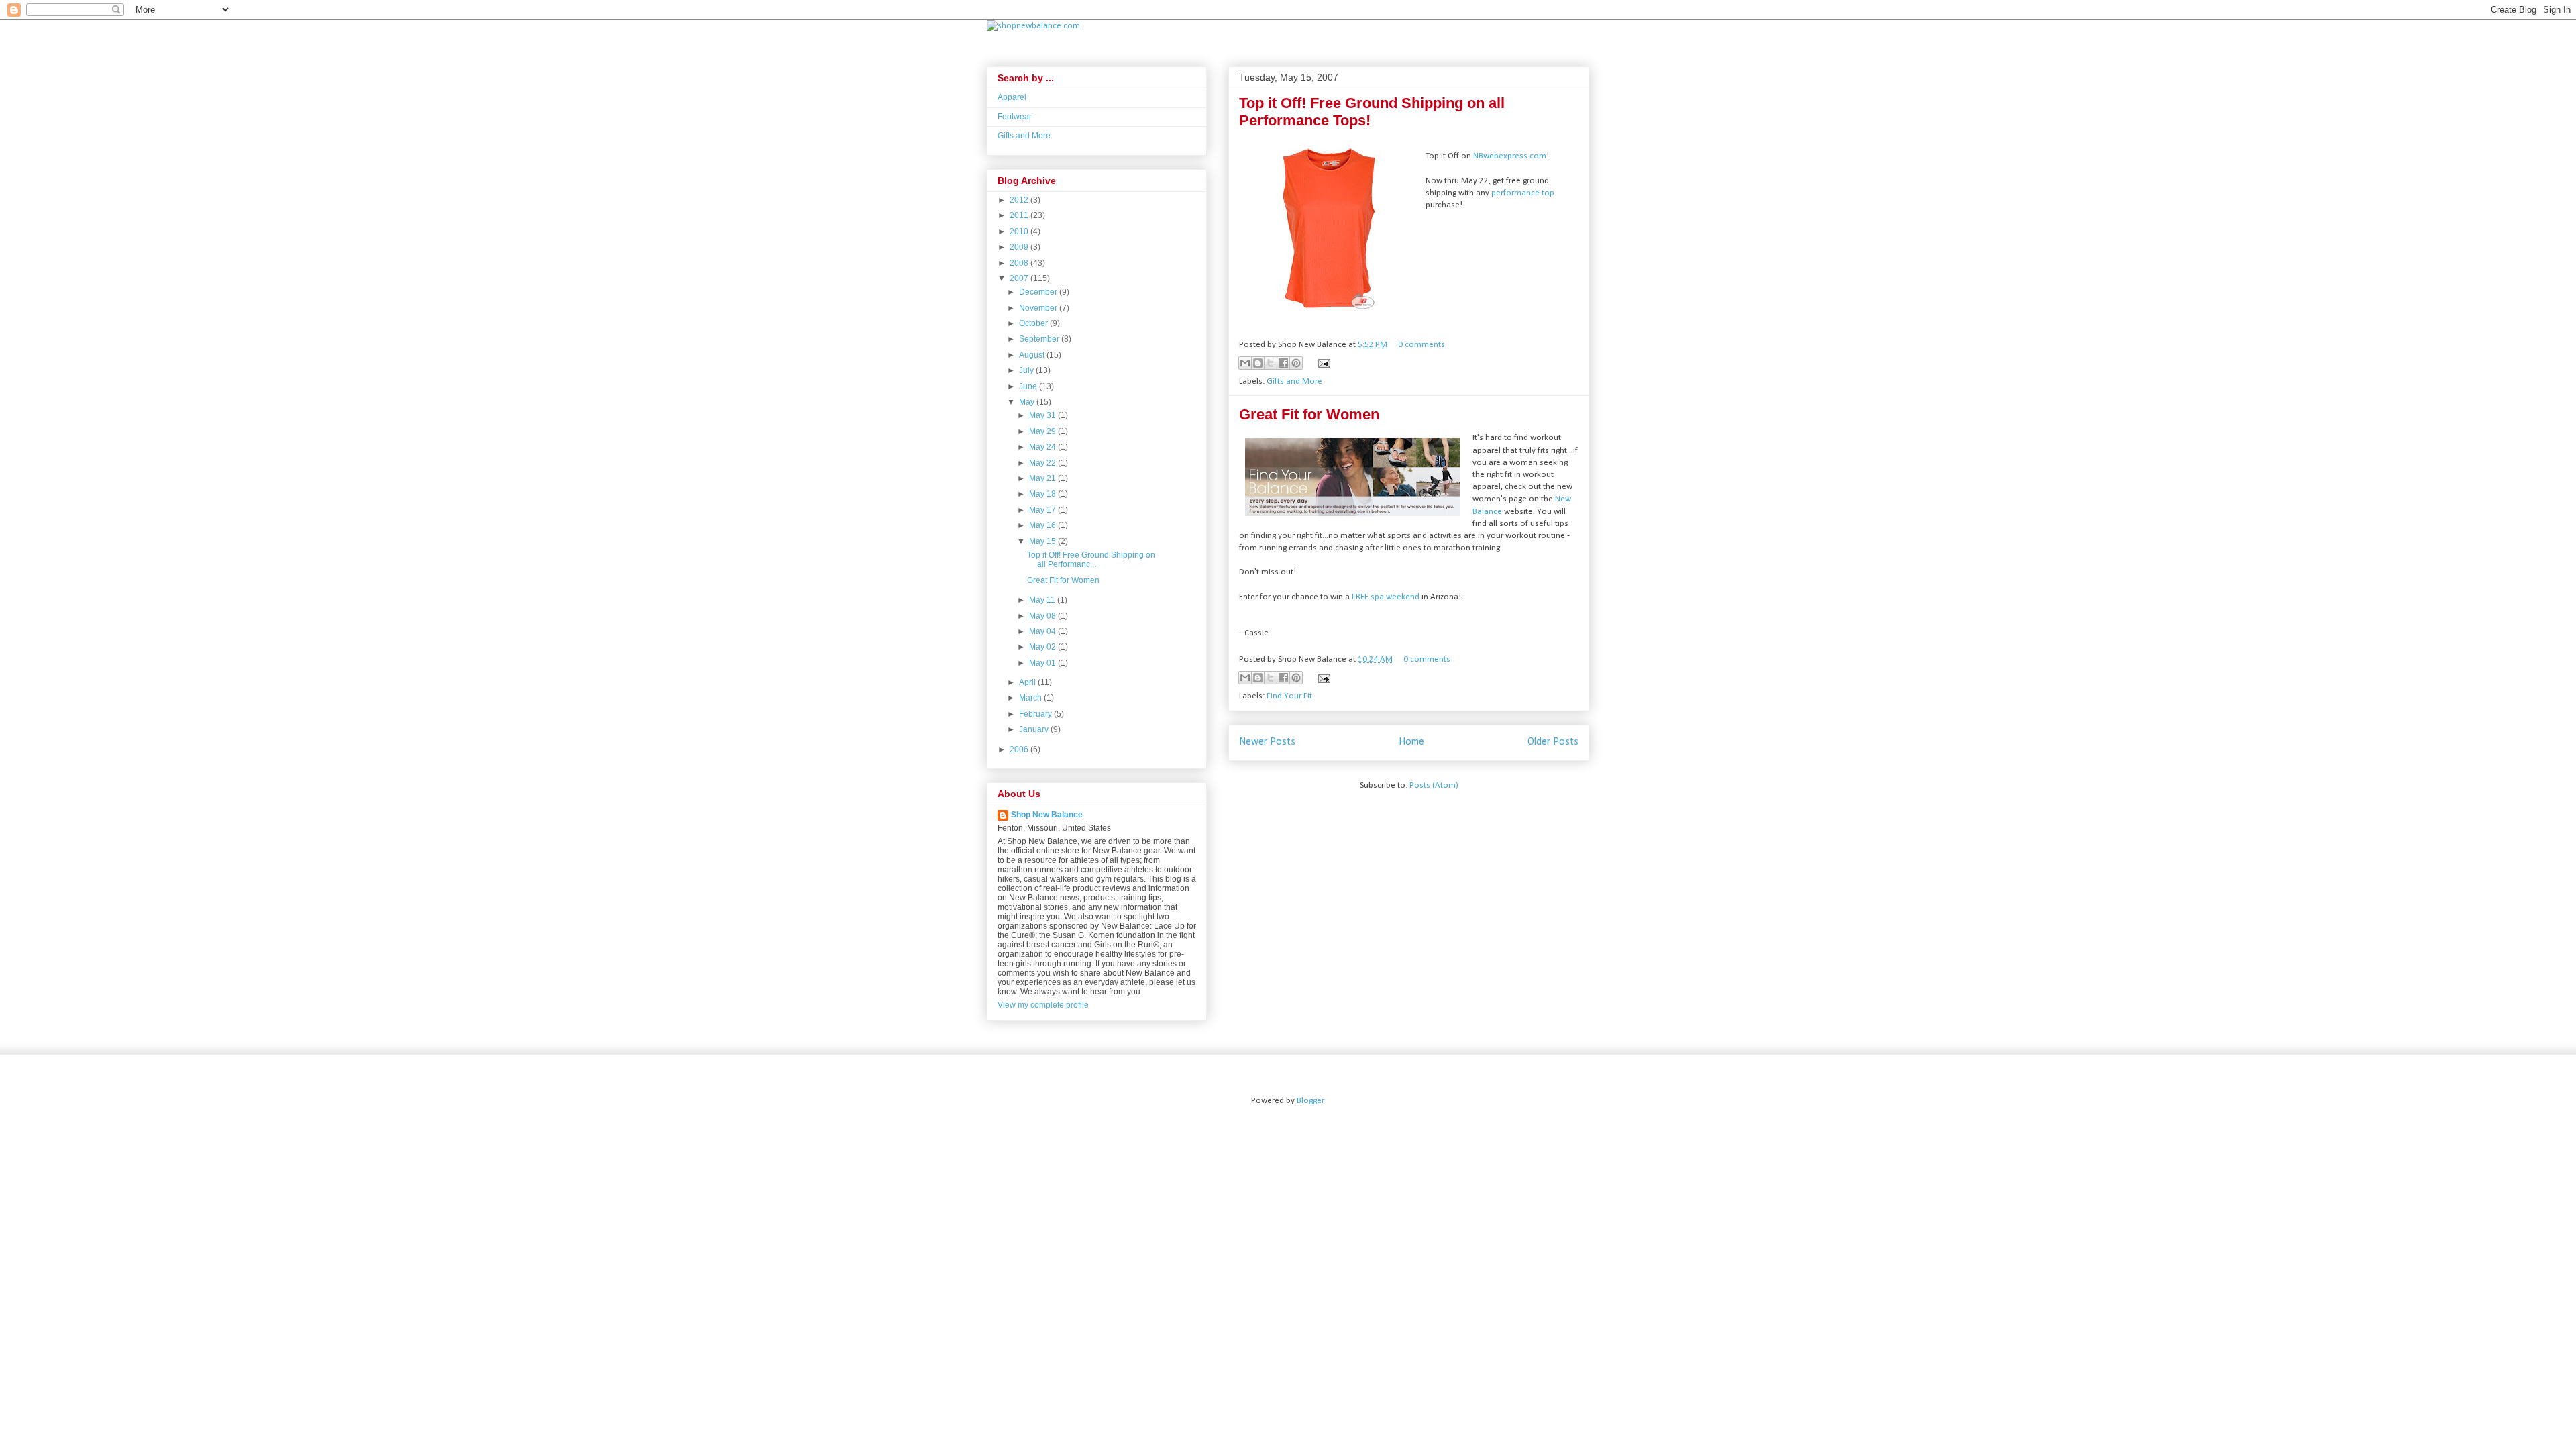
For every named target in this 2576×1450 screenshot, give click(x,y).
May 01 (1043, 663)
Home (1411, 742)
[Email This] (1245, 363)
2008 (1020, 263)
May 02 (1043, 647)
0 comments (1421, 345)
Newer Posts (1267, 742)
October (1034, 323)
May (1028, 402)
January (1035, 729)
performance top (1523, 193)
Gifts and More (1294, 381)
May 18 (1043, 494)
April (1028, 682)
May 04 (1043, 631)
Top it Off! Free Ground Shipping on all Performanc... (1091, 560)
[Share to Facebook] (1283, 363)
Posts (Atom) (1434, 785)
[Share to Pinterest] (1296, 363)
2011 (1020, 215)
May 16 (1043, 525)
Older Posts (1553, 742)
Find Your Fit (1289, 696)
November (1039, 308)
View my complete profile (1043, 1005)
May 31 (1043, 415)
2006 (1020, 749)
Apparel (1012, 97)
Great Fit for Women (1309, 414)
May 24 (1043, 447)
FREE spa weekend (1387, 597)
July (1027, 370)
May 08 (1043, 616)
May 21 (1043, 478)
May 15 (1043, 541)
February (1036, 714)
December (1039, 292)
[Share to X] (1271, 363)
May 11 (1043, 600)
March (1031, 698)
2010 (1020, 231)
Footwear (1015, 117)
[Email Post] (1322, 363)
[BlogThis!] (1258, 363)
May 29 (1043, 431)
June (1029, 386)
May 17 (1043, 510)
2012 (1020, 200)
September (1040, 339)
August (1033, 355)
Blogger (1310, 1101)
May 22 (1043, 463)
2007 (1020, 278)
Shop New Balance (1047, 815)
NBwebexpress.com (1510, 156)
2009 (1020, 247)
